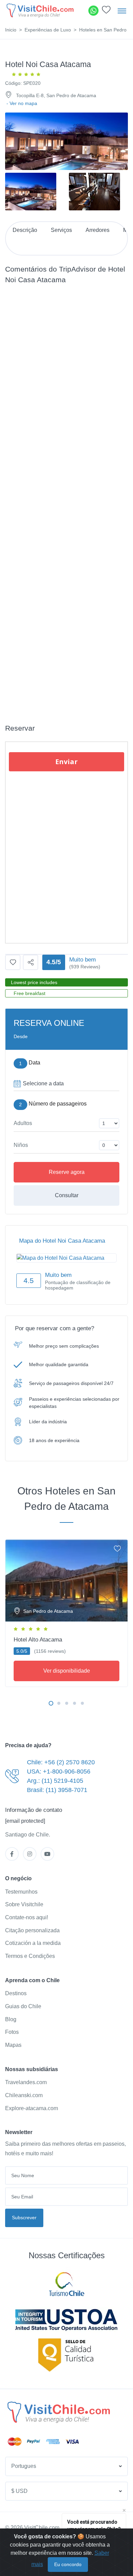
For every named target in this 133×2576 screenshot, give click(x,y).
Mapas (13, 2045)
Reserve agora (67, 1172)
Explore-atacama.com (32, 2108)
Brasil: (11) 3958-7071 (57, 1790)
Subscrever (24, 2218)
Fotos (12, 2032)
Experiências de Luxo (48, 30)
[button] (106, 11)
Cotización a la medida (33, 1943)
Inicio (11, 30)
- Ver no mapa (22, 103)
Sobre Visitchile (24, 1904)
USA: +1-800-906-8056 (59, 1771)
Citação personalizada (32, 1930)
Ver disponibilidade (67, 1671)
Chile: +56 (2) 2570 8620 (61, 1762)
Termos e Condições (30, 1956)
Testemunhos (21, 1892)
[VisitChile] (40, 10)
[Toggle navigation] (122, 11)
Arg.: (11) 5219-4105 (55, 1781)
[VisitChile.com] (59, 2412)
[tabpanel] (66, 1612)
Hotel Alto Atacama (38, 1640)
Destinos (16, 1993)
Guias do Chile (23, 2006)
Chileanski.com (24, 2095)
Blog (11, 2019)
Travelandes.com (26, 2082)
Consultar (67, 1195)
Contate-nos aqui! (27, 1917)
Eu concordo (68, 2564)
